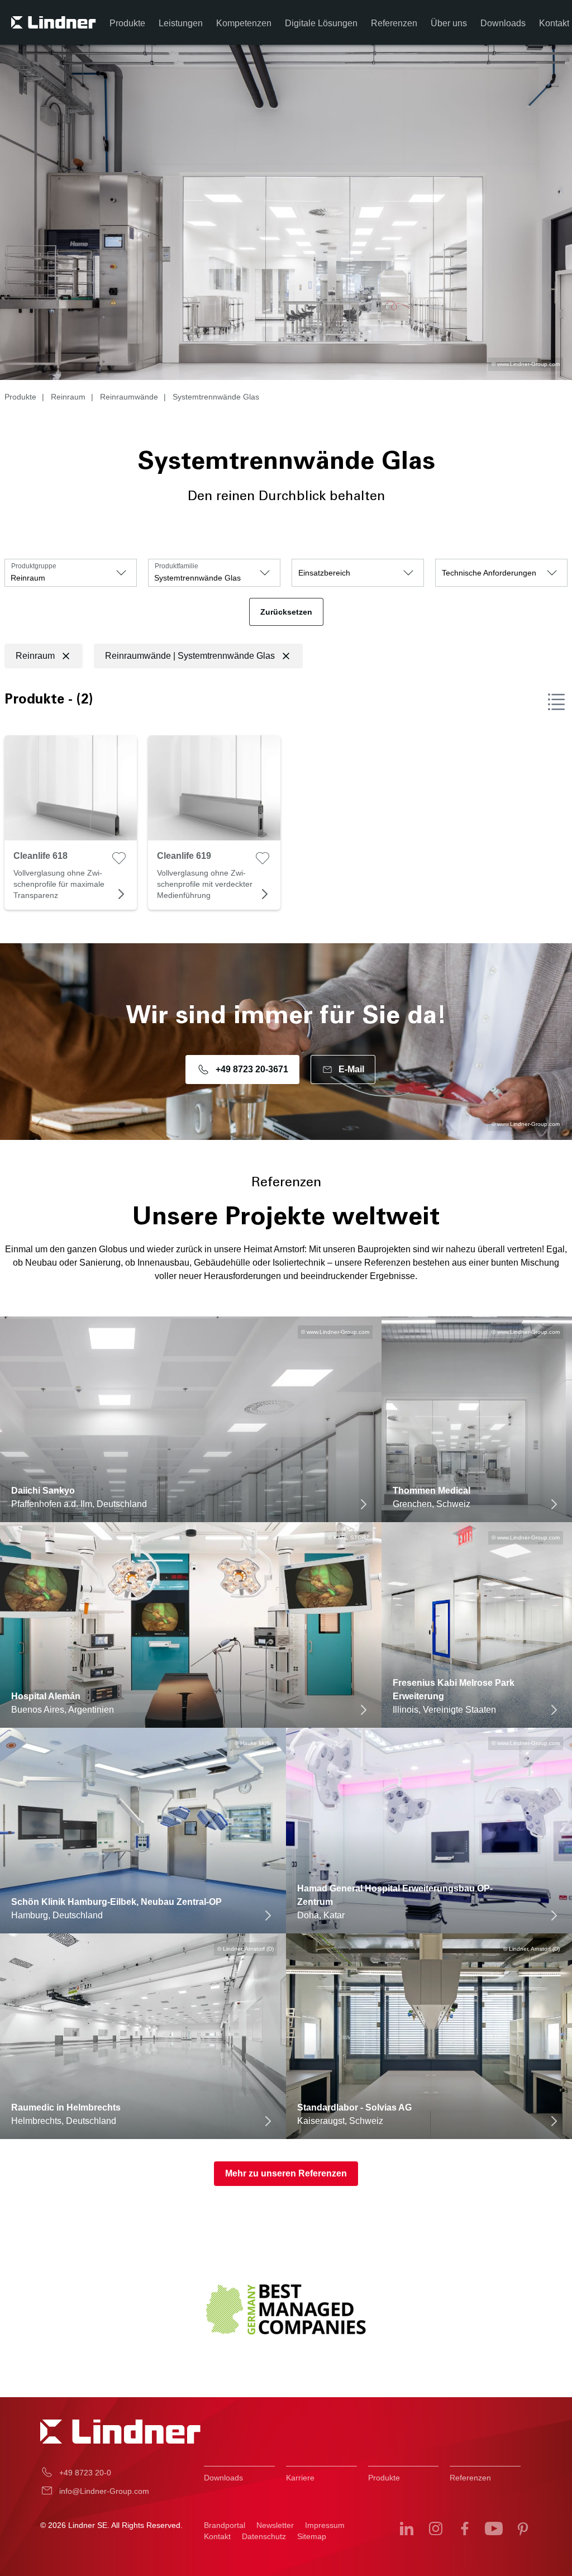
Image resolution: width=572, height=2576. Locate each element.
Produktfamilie (177, 566)
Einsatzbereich (324, 573)
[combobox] (71, 573)
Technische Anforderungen (489, 573)
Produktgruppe (34, 566)
